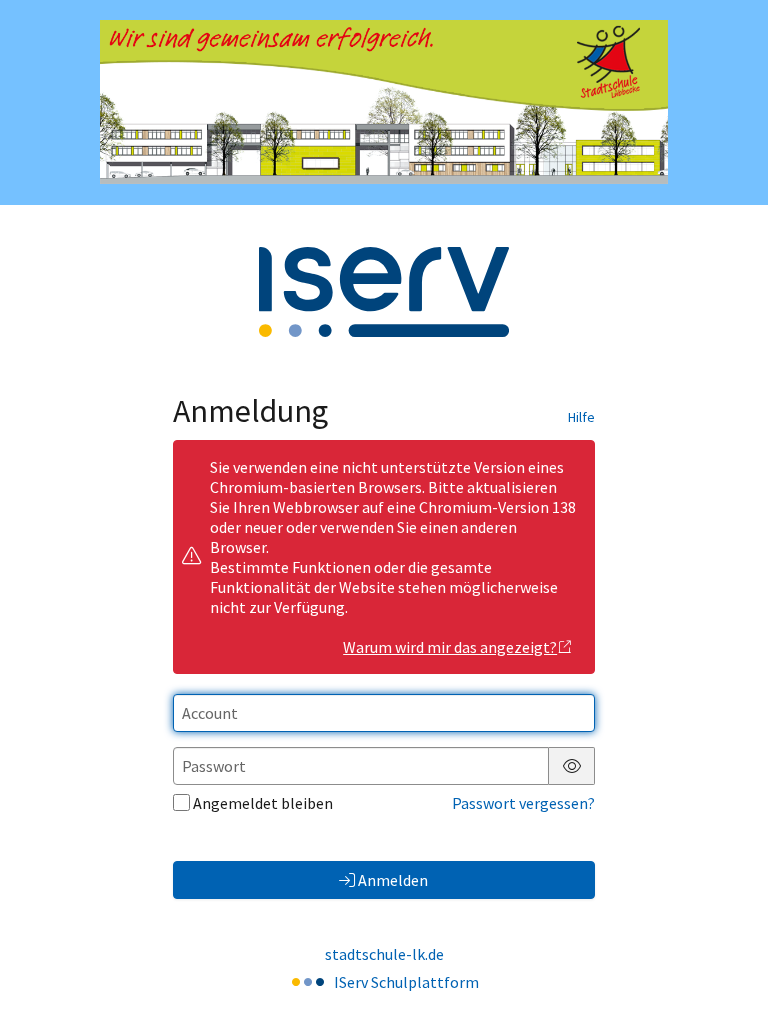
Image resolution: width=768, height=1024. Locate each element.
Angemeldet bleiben (263, 803)
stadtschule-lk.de (384, 954)
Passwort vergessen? (523, 803)
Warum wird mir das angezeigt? (450, 647)
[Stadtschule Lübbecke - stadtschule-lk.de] (384, 102)
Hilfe (581, 417)
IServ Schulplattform (406, 982)
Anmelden (393, 880)
